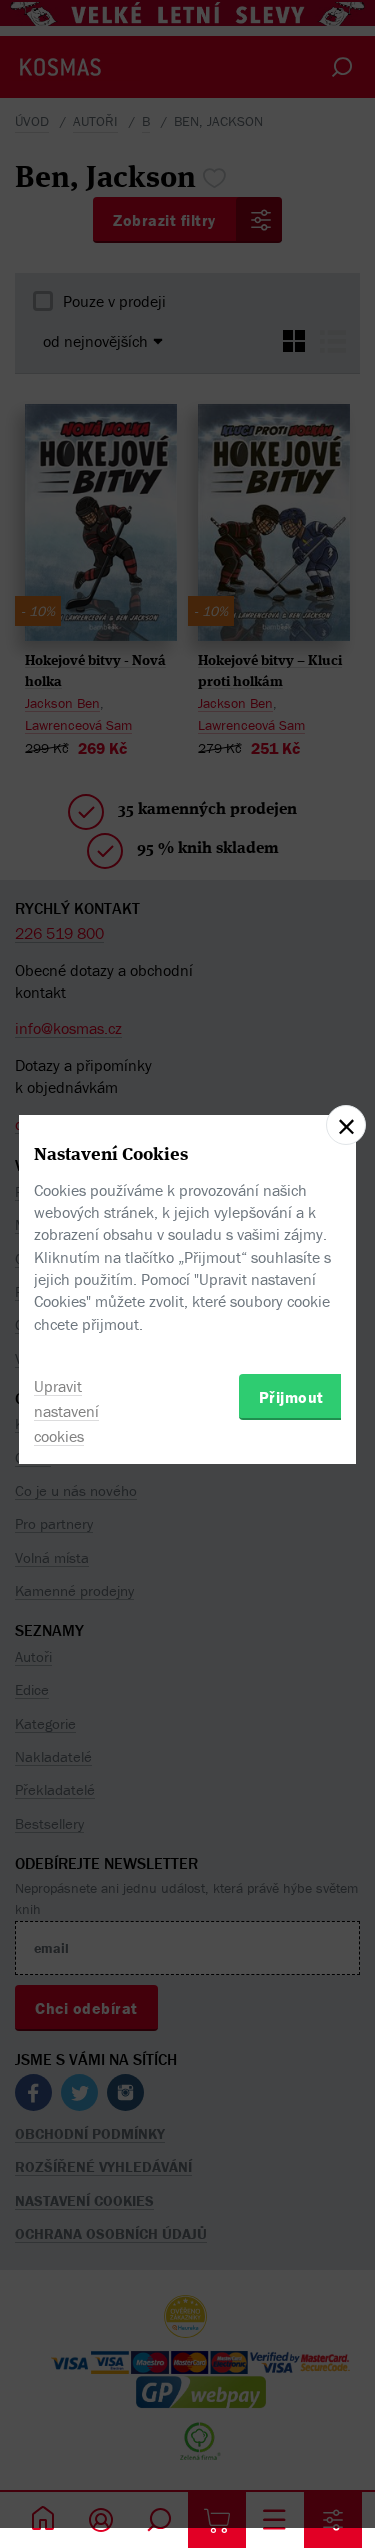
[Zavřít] (346, 1125)
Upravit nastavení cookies (66, 1411)
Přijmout (291, 1397)
